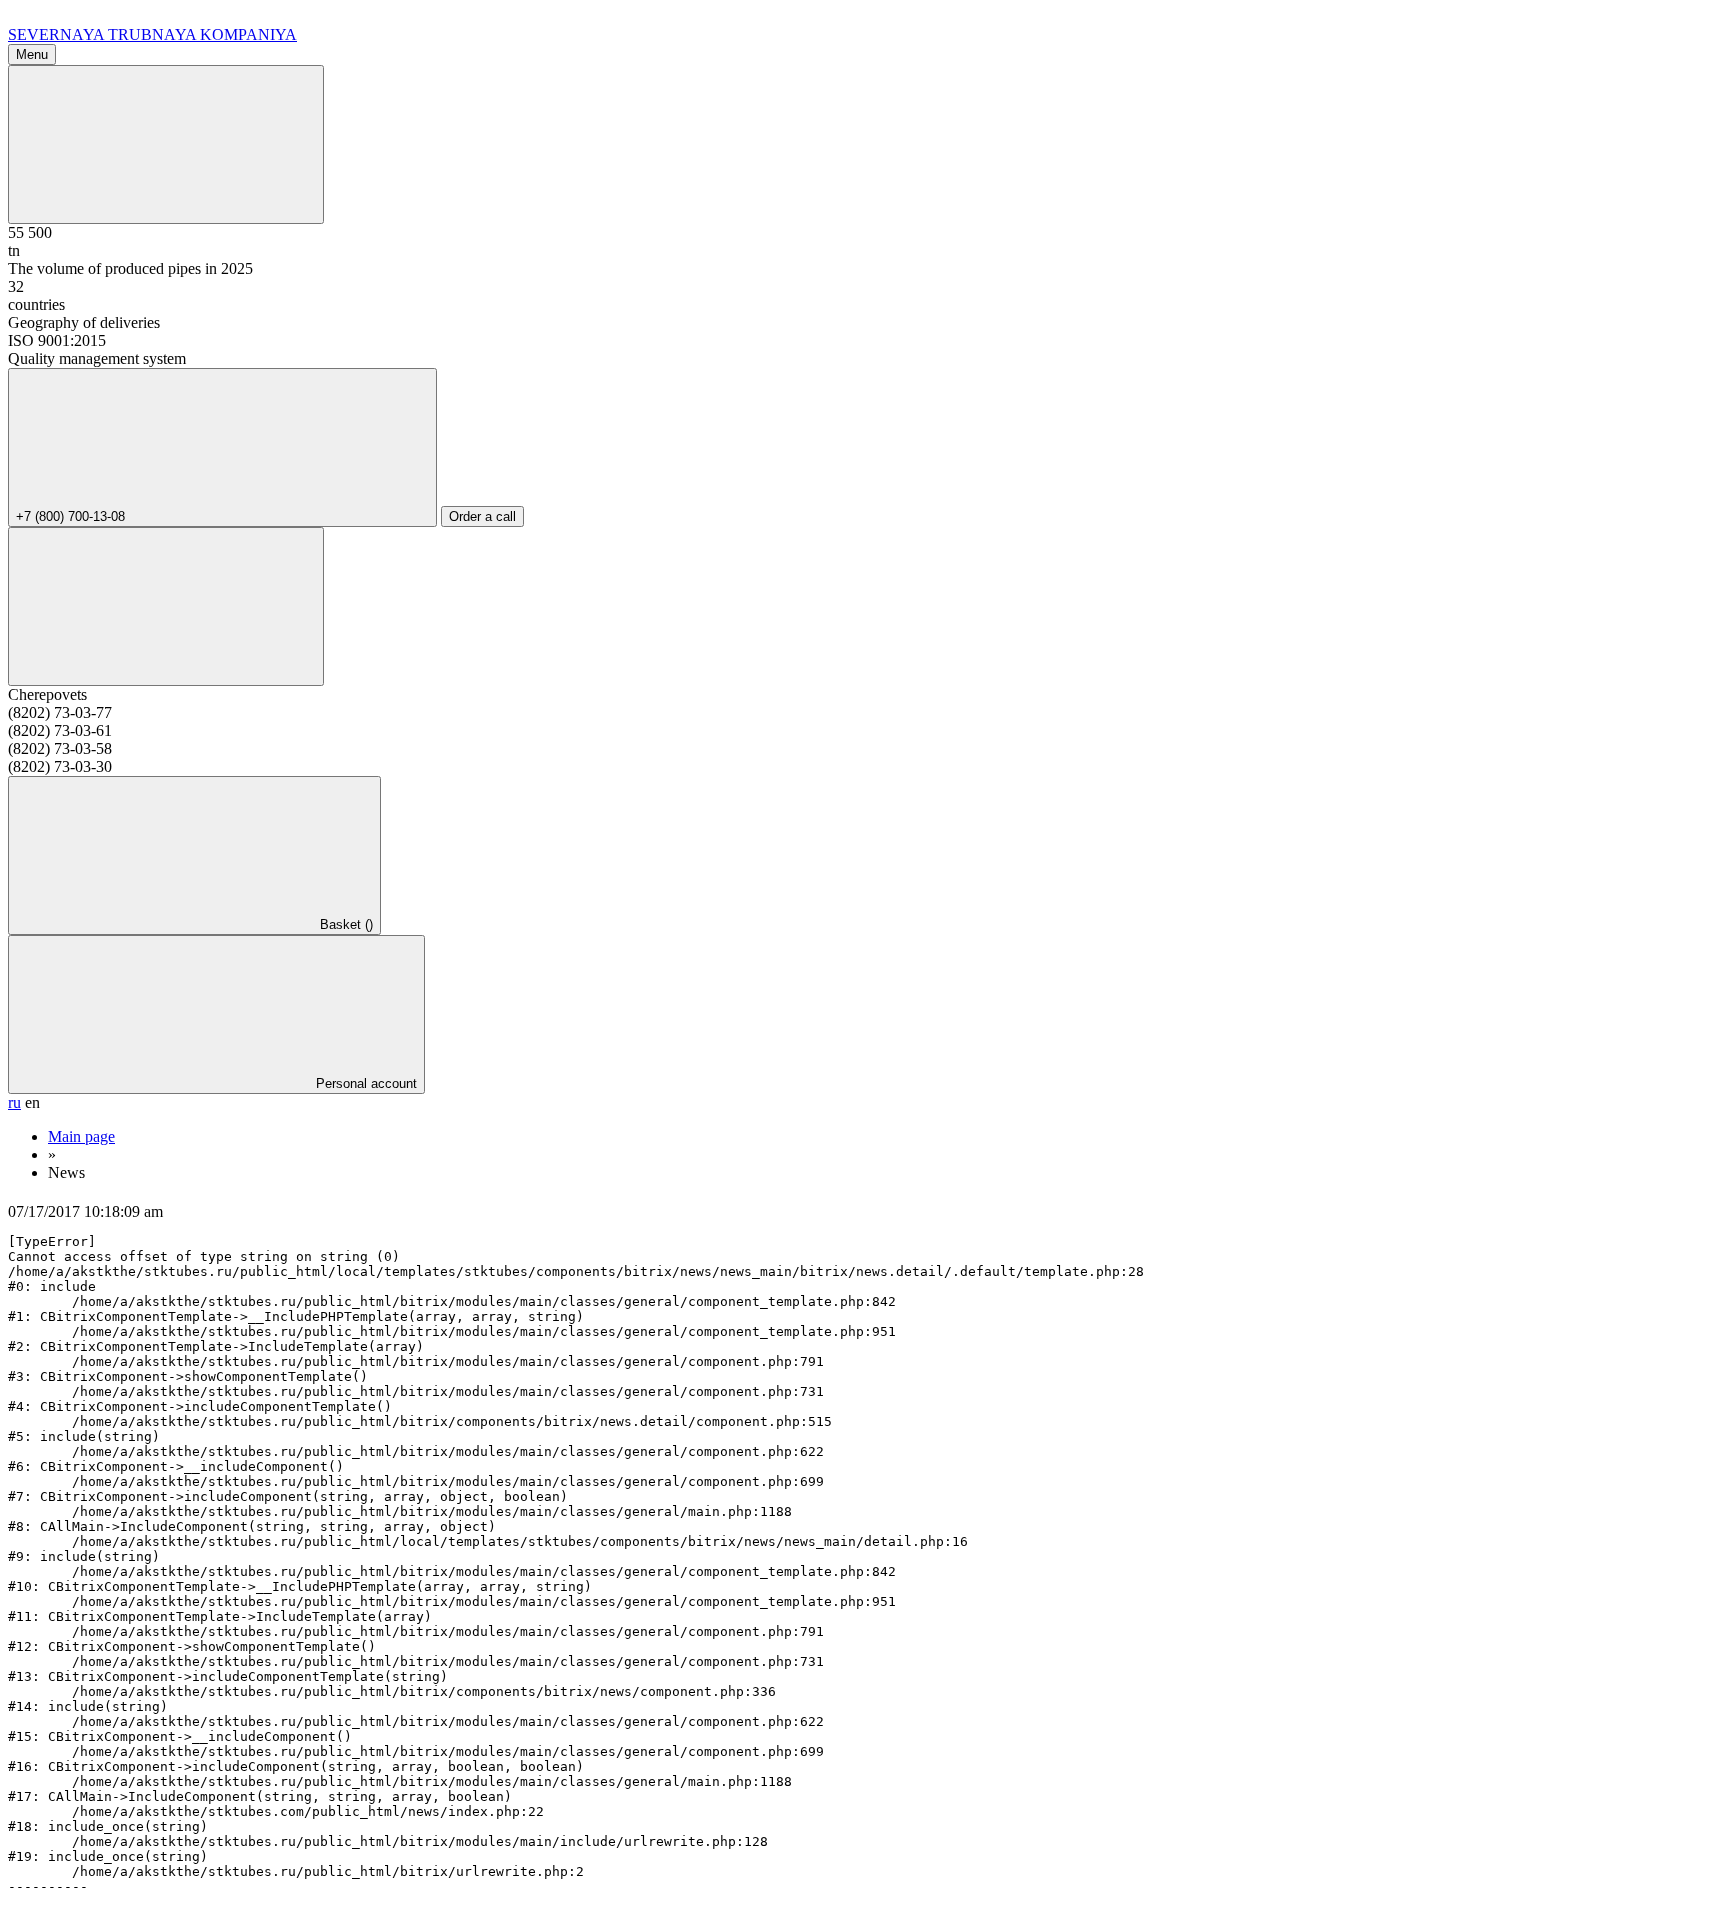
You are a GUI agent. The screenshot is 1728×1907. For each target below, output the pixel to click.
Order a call (482, 516)
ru (14, 1102)
